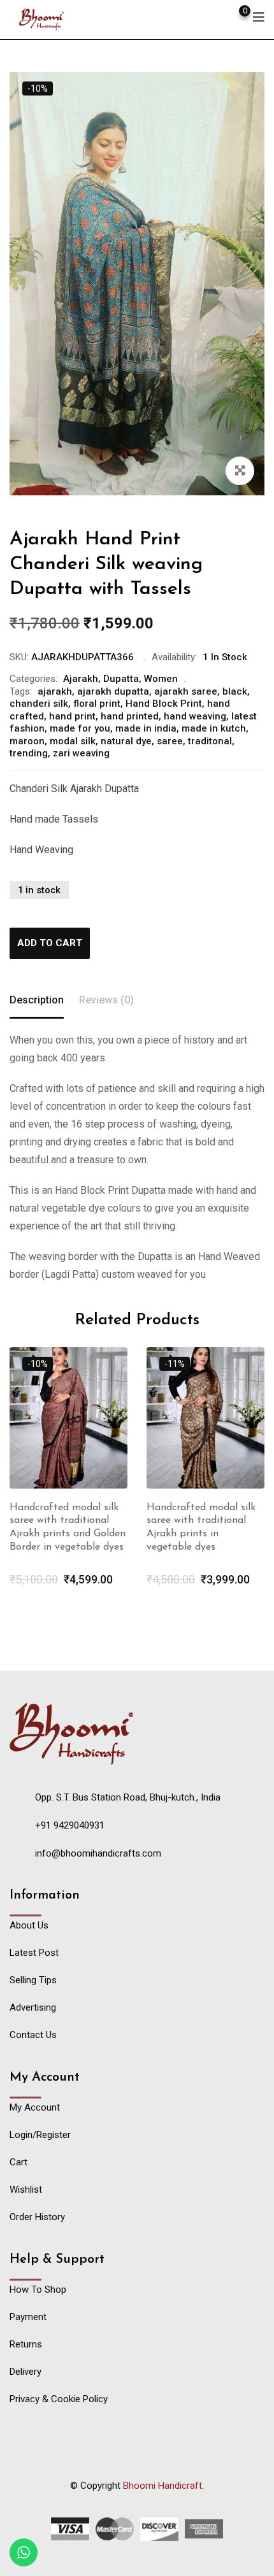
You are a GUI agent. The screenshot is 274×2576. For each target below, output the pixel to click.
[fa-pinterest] (162, 2501)
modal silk (73, 741)
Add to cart (50, 943)
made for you (80, 728)
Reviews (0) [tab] (106, 1000)
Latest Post (34, 1953)
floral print (97, 704)
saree (170, 741)
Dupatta (121, 679)
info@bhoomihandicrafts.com (98, 1853)
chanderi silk (39, 704)
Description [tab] (37, 1000)
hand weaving (195, 716)
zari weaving (81, 753)
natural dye (126, 741)
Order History (37, 2217)
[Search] (194, 16)
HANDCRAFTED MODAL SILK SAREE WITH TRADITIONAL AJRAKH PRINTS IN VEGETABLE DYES (198, 1534)
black (235, 691)
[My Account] (216, 16)
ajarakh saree (186, 691)
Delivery (25, 2372)
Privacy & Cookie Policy (59, 2399)
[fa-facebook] (112, 2501)
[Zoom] (240, 471)
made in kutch (214, 728)
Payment (28, 2317)
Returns (26, 2344)
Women (161, 679)
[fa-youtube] (137, 2501)
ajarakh (55, 691)
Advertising (33, 2007)
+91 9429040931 (70, 1825)
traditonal (210, 741)
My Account (35, 2107)
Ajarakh (81, 679)
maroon (27, 741)
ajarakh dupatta (113, 691)
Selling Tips (33, 1980)
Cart (18, 2162)
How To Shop (38, 2289)
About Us (29, 1925)
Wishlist (26, 2190)
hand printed (130, 716)
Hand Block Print (164, 704)
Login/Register (40, 2135)
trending (29, 753)
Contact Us (33, 2035)
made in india (146, 728)
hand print (72, 716)
